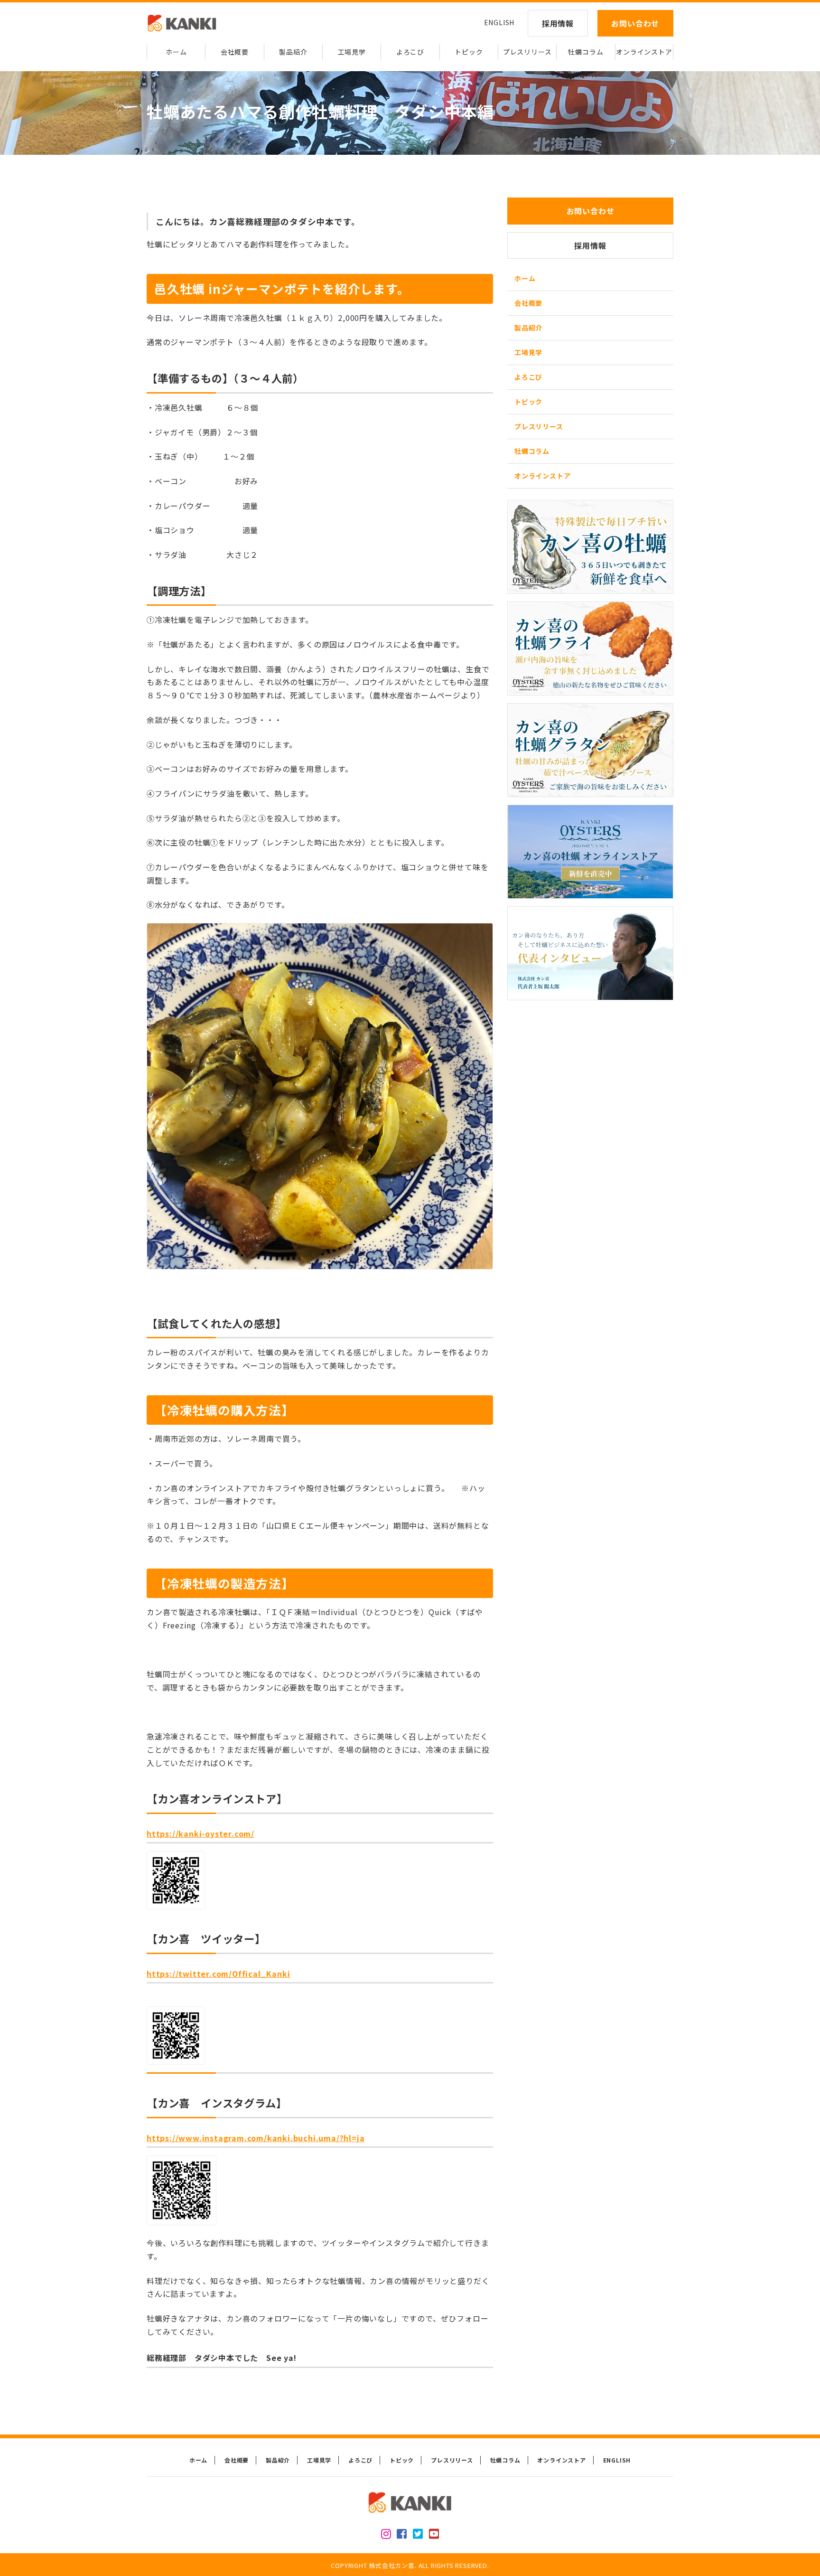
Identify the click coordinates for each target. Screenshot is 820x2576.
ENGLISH (499, 22)
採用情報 (558, 23)
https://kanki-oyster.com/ (200, 1833)
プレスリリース (527, 52)
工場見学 (352, 52)
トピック (469, 52)
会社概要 (235, 52)
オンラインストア (644, 52)
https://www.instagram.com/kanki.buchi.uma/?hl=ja (256, 2138)
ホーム (176, 52)
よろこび (410, 52)
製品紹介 (293, 52)
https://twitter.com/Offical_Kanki (218, 1974)
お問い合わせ (635, 23)
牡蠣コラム (586, 52)
